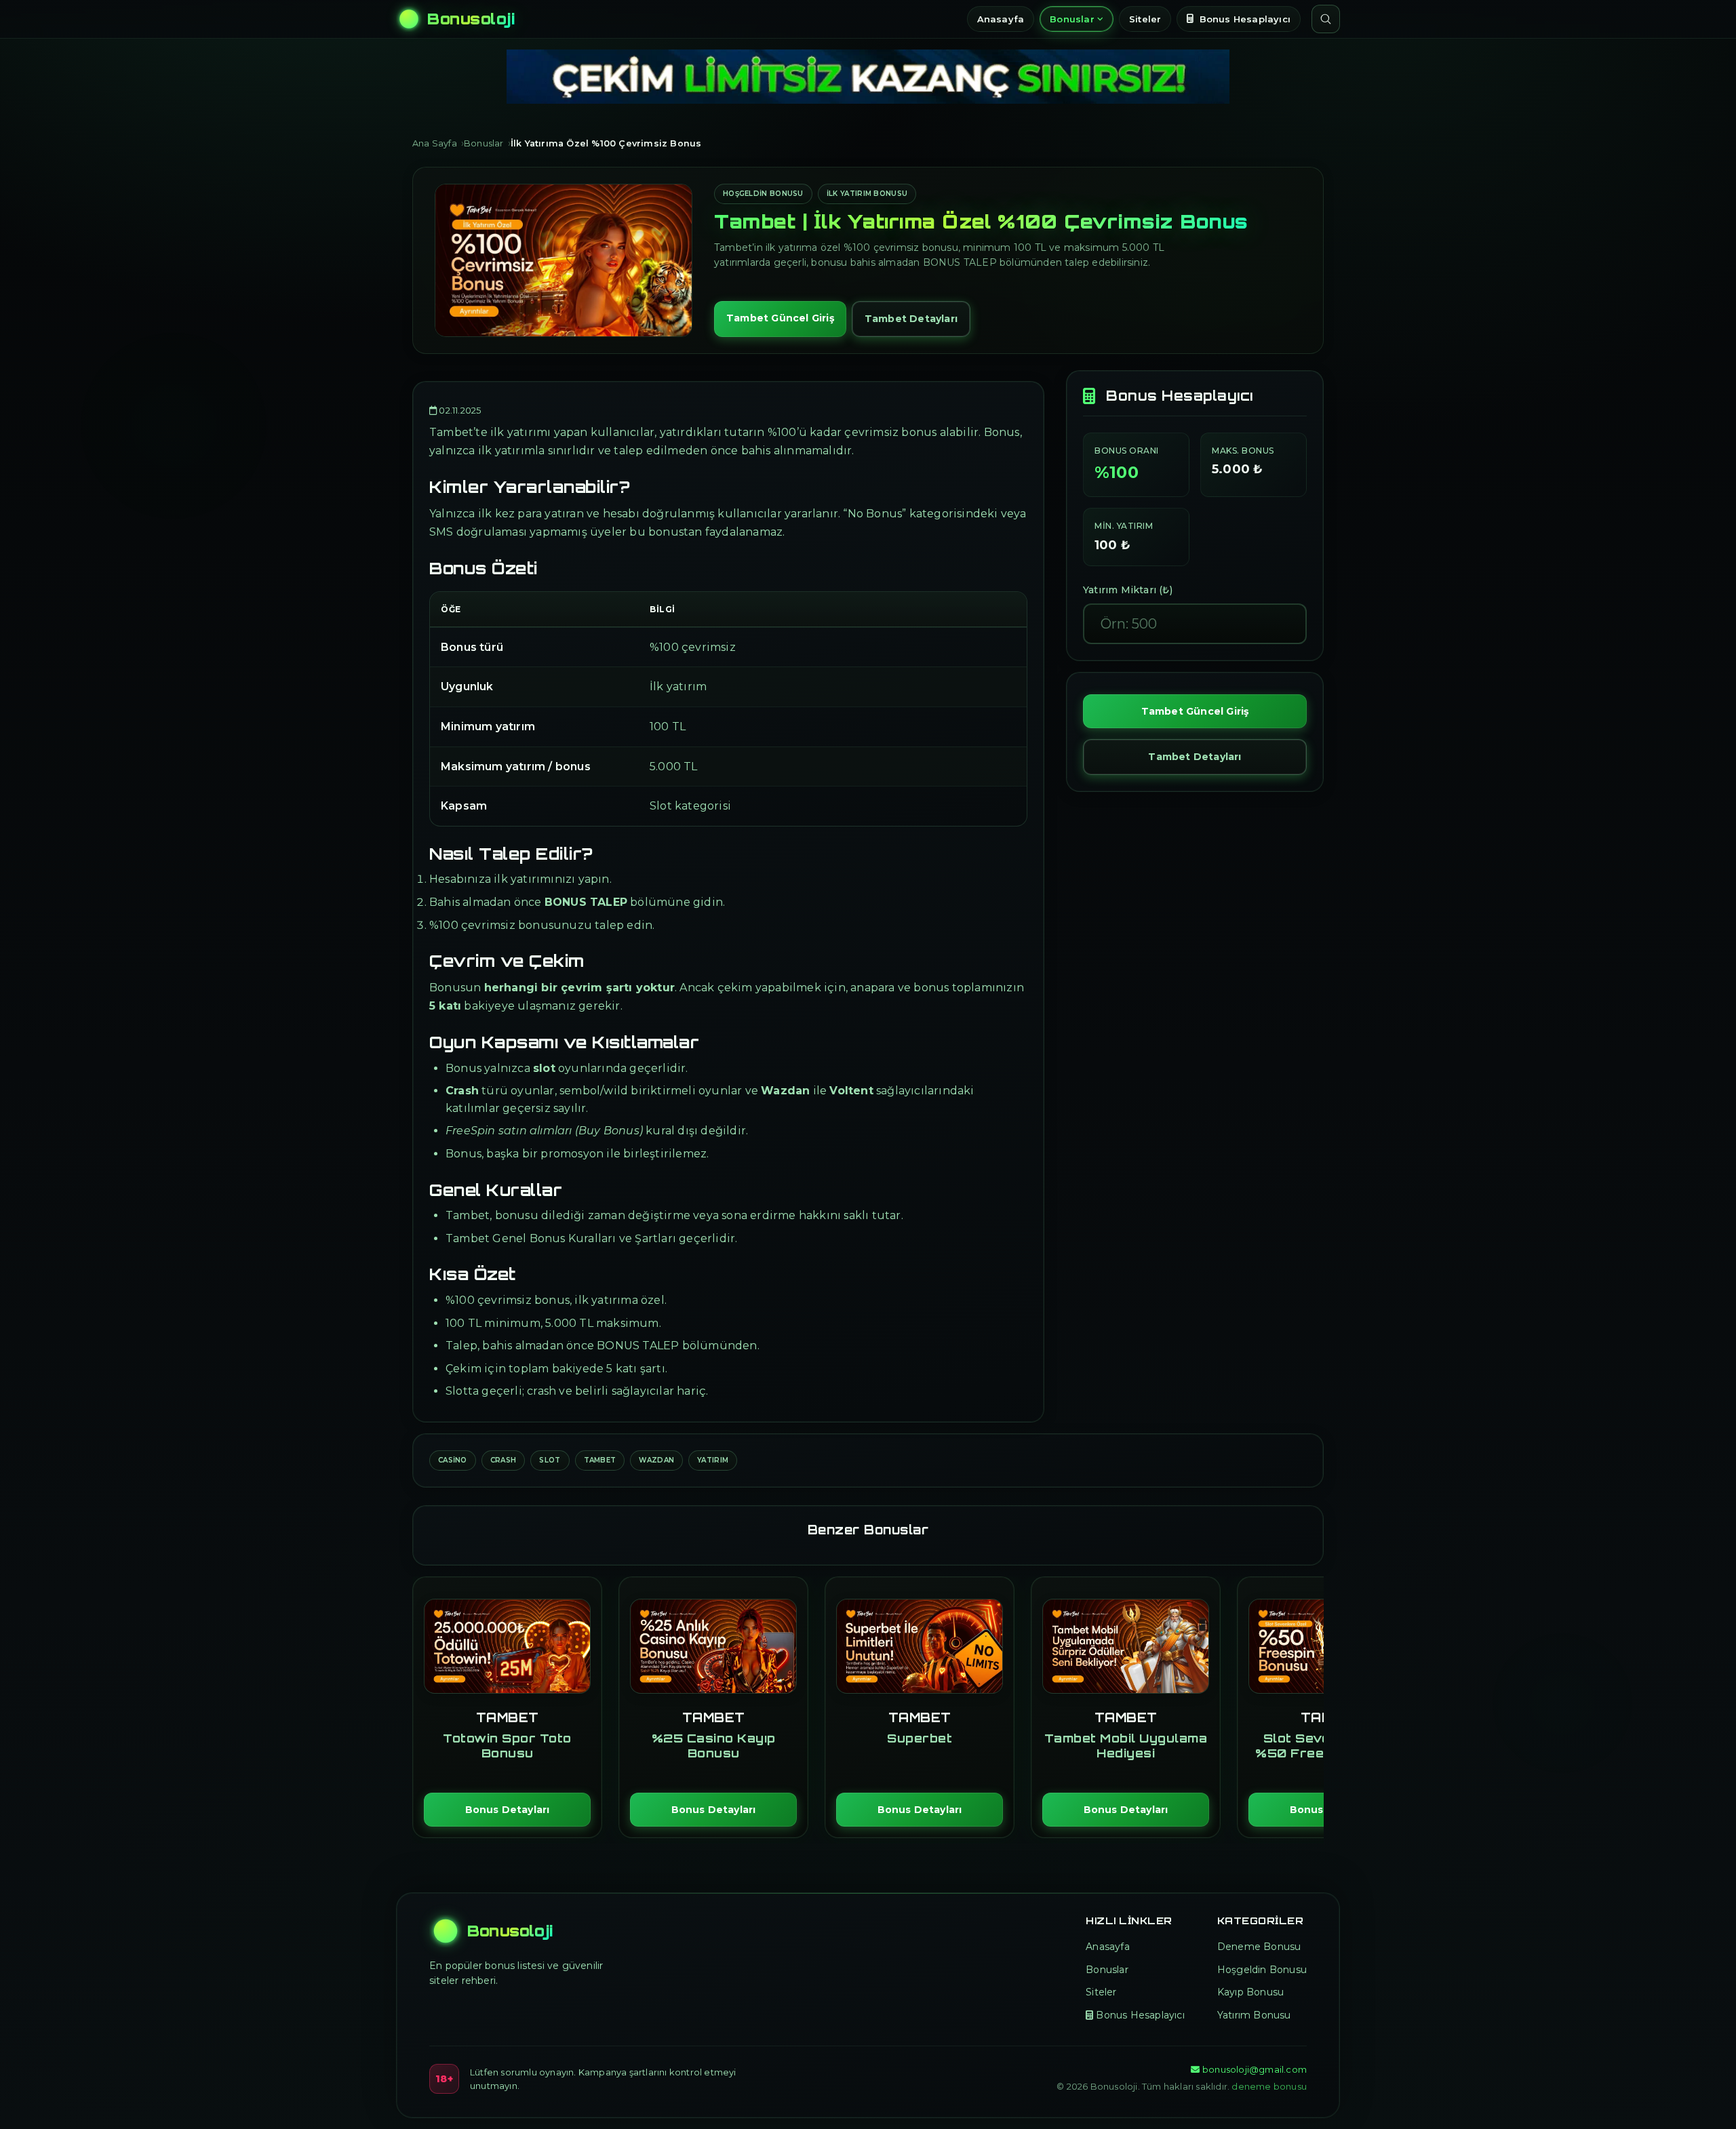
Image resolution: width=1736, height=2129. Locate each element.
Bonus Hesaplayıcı (1245, 19)
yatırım (713, 1460)
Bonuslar (1072, 19)
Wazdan (656, 1460)
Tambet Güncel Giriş (780, 318)
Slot (550, 1460)
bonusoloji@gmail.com (1255, 2069)
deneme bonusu (1269, 2086)
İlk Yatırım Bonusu (867, 194)
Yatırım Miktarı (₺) (1128, 590)
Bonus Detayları (508, 1810)
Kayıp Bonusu (1250, 1992)
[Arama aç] (1326, 19)
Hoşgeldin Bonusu (763, 194)
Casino (453, 1460)
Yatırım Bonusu (1254, 2015)
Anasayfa (1001, 19)
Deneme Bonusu (1259, 1947)
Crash (504, 1460)
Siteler (1145, 19)
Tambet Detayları (911, 319)
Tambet (600, 1460)
